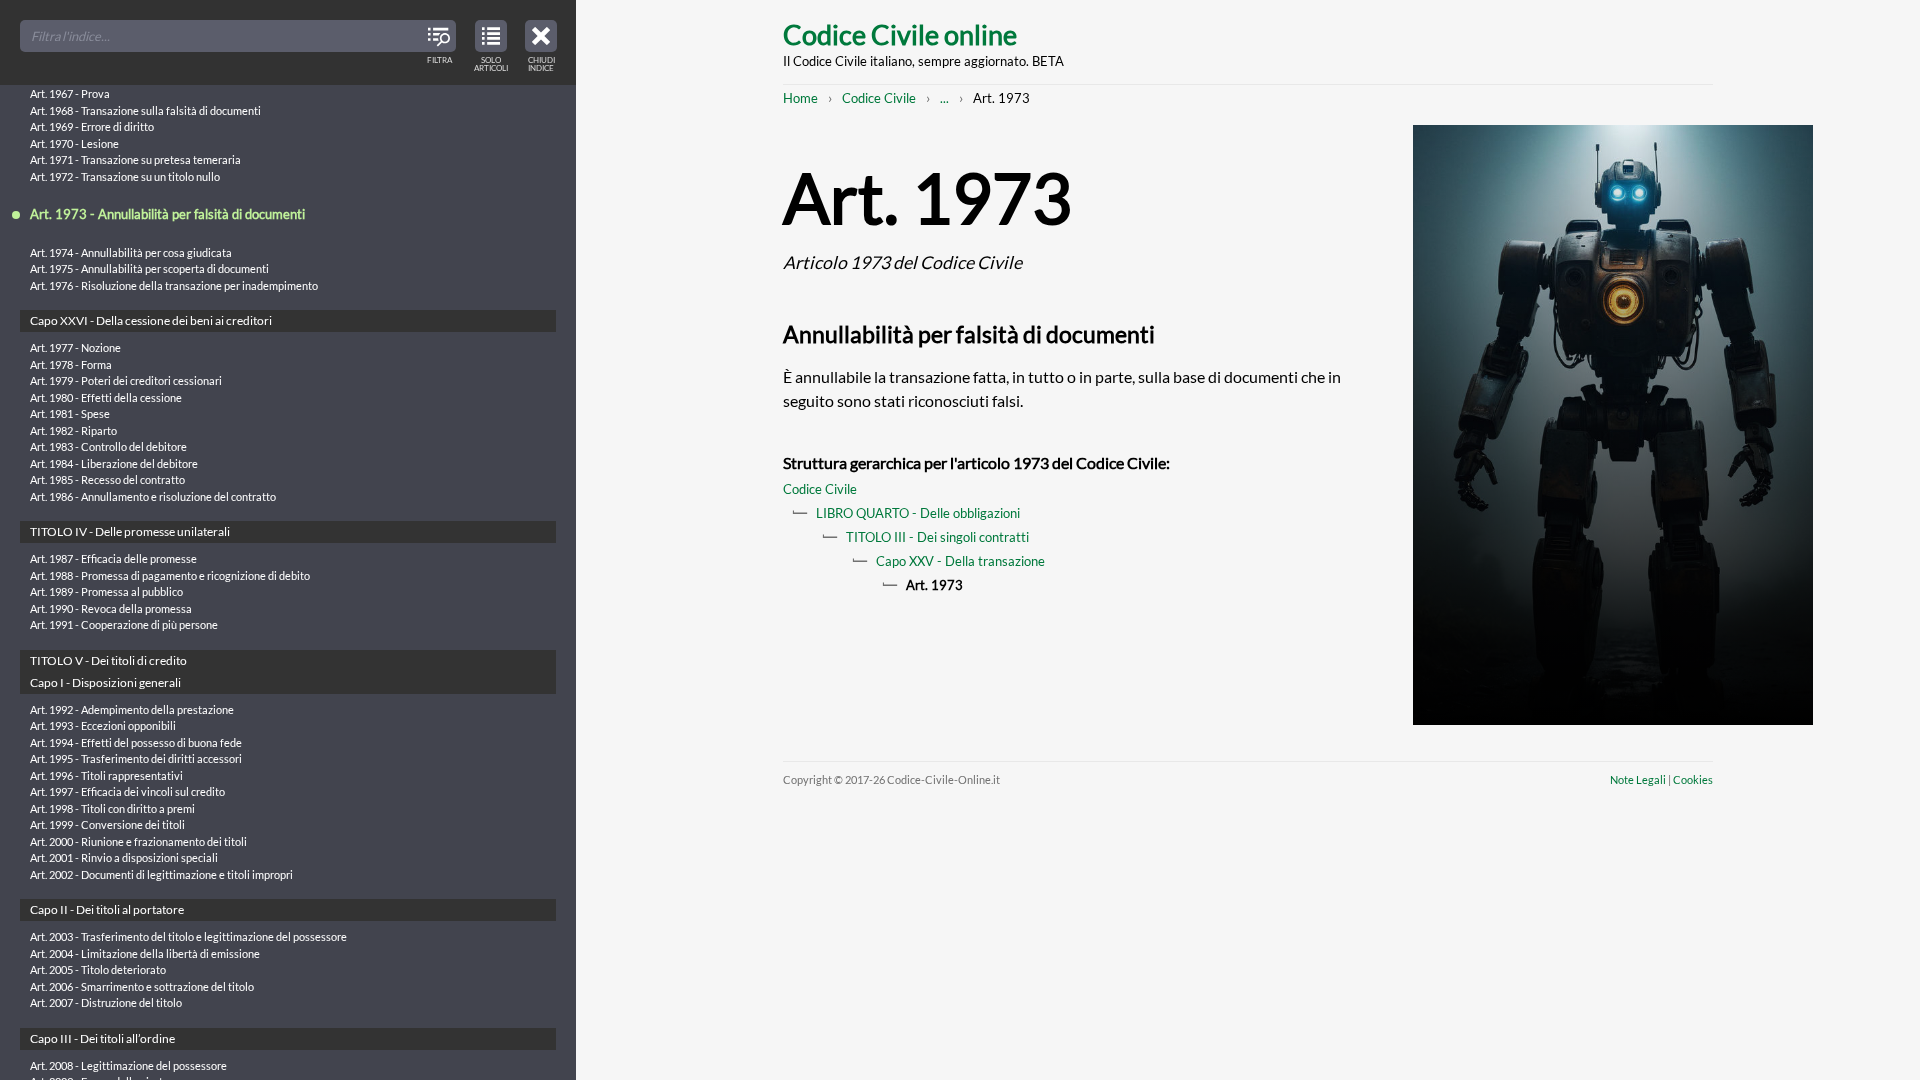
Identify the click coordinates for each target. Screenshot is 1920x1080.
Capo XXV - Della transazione (960, 561)
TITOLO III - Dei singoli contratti (937, 537)
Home (800, 98)
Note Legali (1638, 779)
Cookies (1693, 779)
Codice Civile (879, 98)
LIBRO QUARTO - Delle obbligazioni (918, 513)
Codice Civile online (900, 34)
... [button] (944, 98)
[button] (541, 43)
